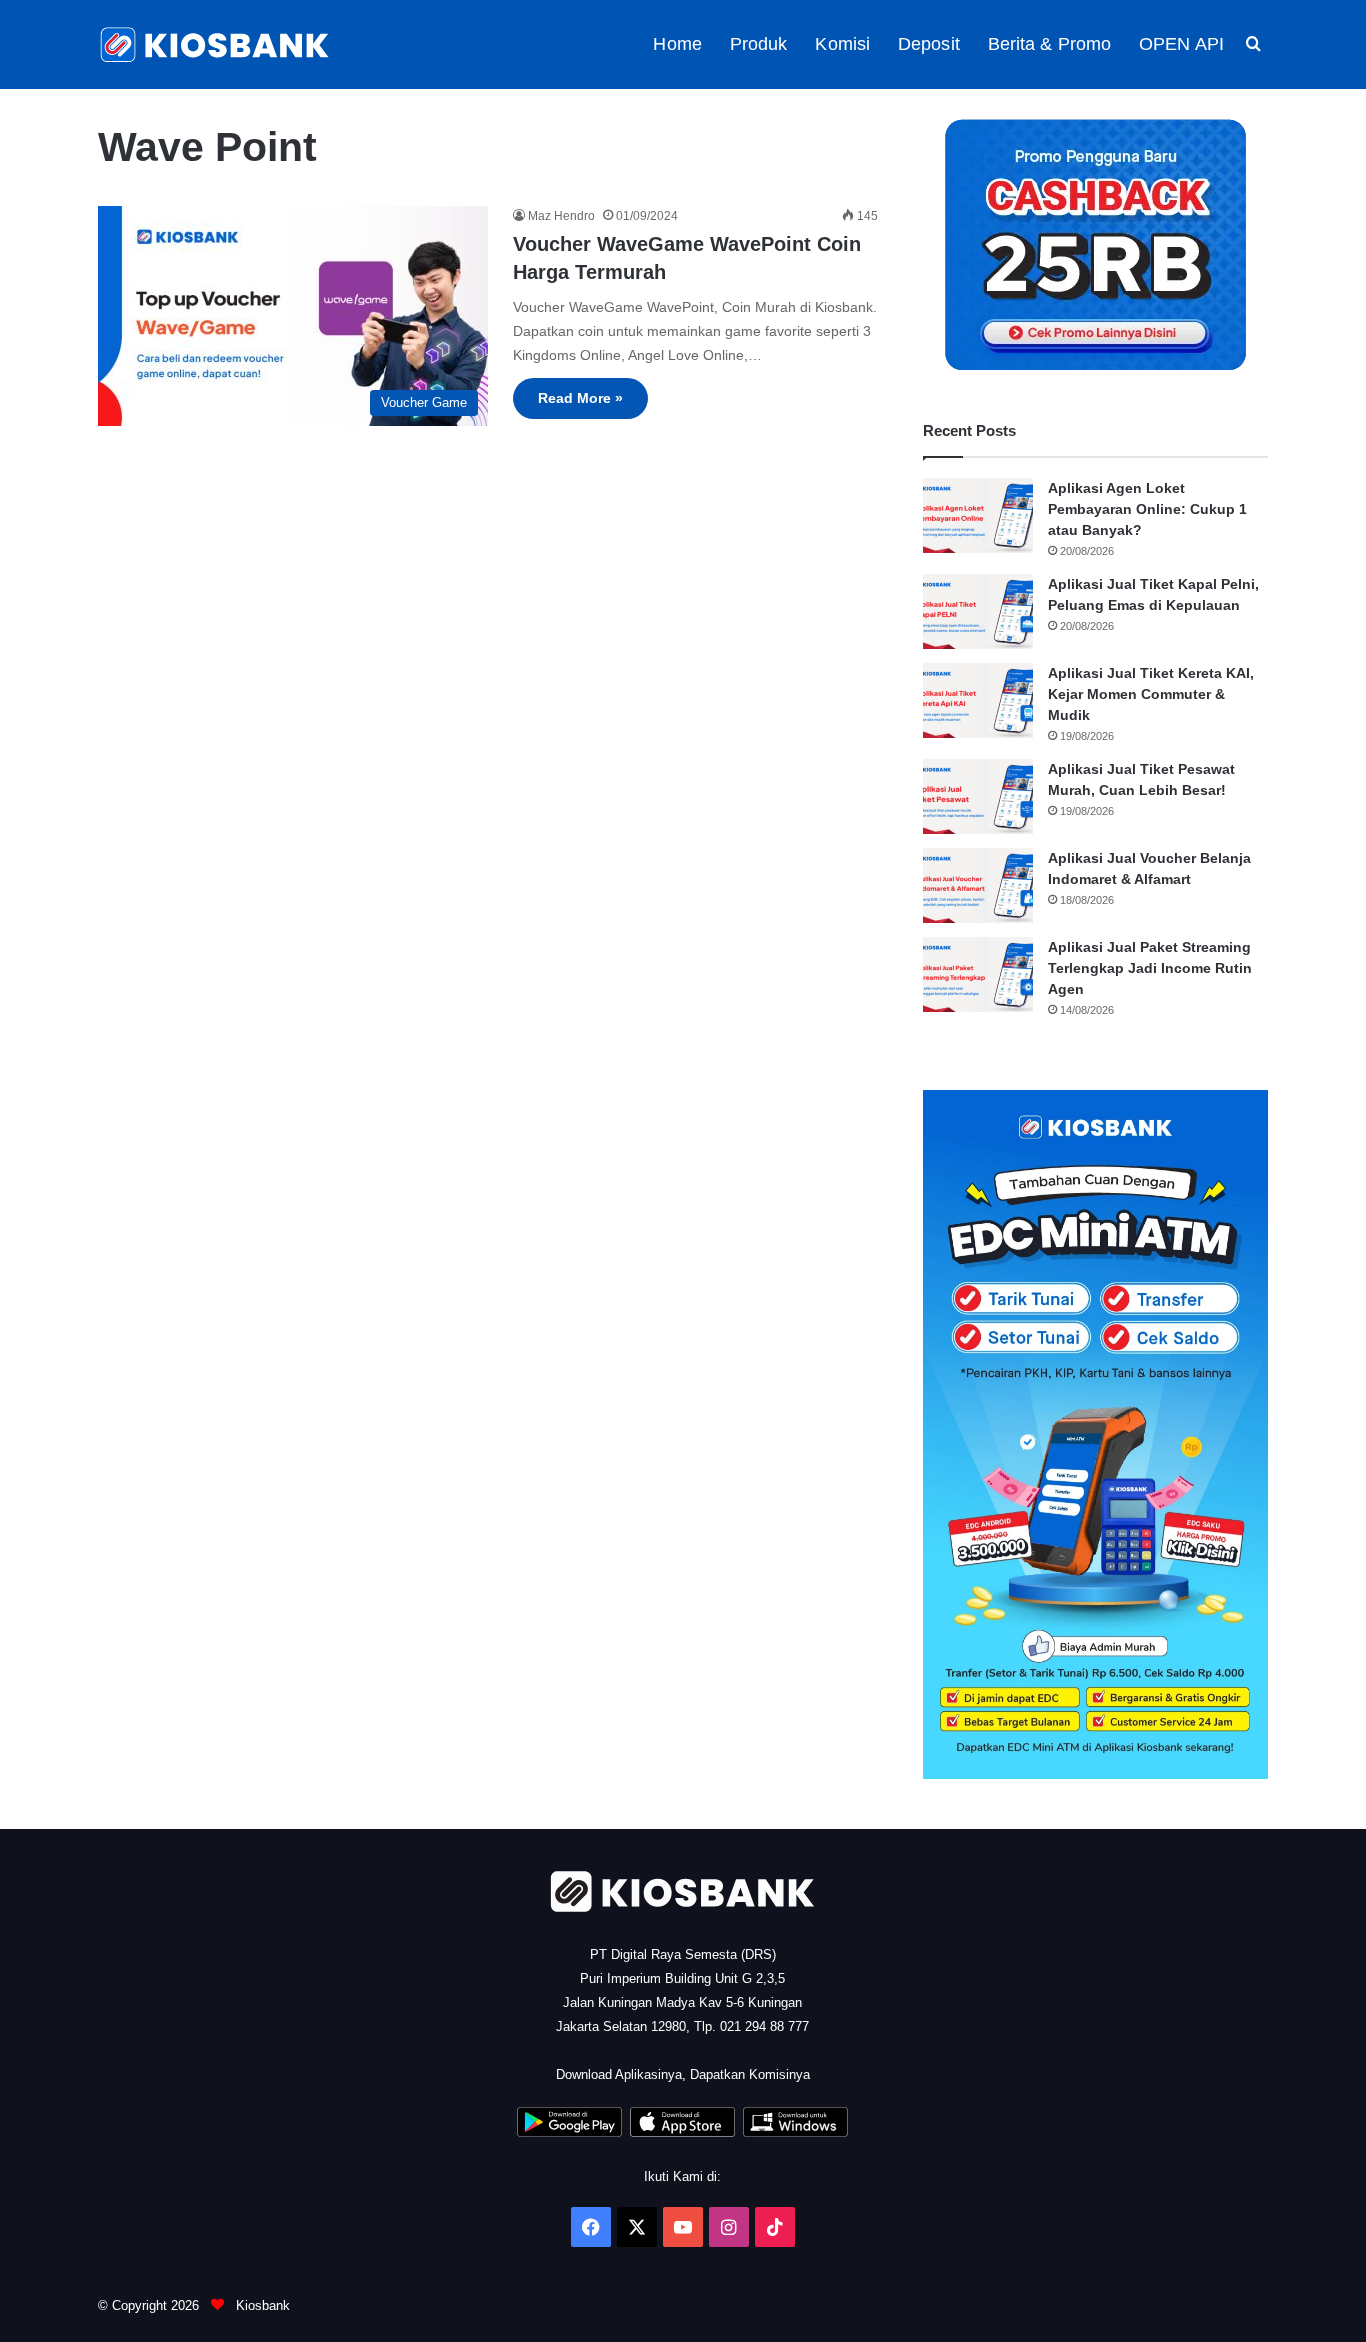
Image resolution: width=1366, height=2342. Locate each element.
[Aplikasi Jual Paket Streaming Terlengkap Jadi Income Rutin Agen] (978, 974)
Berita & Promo (1049, 44)
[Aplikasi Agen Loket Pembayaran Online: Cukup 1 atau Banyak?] (978, 515)
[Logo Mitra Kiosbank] (216, 44)
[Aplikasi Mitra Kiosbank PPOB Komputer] (795, 2132)
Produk (759, 44)
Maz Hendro (561, 216)
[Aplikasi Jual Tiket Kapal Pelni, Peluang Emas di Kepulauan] (978, 611)
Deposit (929, 44)
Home (677, 44)
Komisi (842, 44)
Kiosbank (261, 2305)
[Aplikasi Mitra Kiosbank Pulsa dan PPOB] (569, 2132)
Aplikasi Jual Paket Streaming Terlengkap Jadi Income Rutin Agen (1150, 968)
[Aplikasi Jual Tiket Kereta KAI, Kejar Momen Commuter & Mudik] (978, 700)
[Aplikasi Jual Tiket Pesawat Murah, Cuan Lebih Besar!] (978, 796)
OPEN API (1181, 44)
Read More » (580, 398)
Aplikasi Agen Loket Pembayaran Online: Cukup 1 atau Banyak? (1147, 509)
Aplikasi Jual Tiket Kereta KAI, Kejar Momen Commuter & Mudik (1151, 694)
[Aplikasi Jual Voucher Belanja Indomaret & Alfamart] (978, 885)
